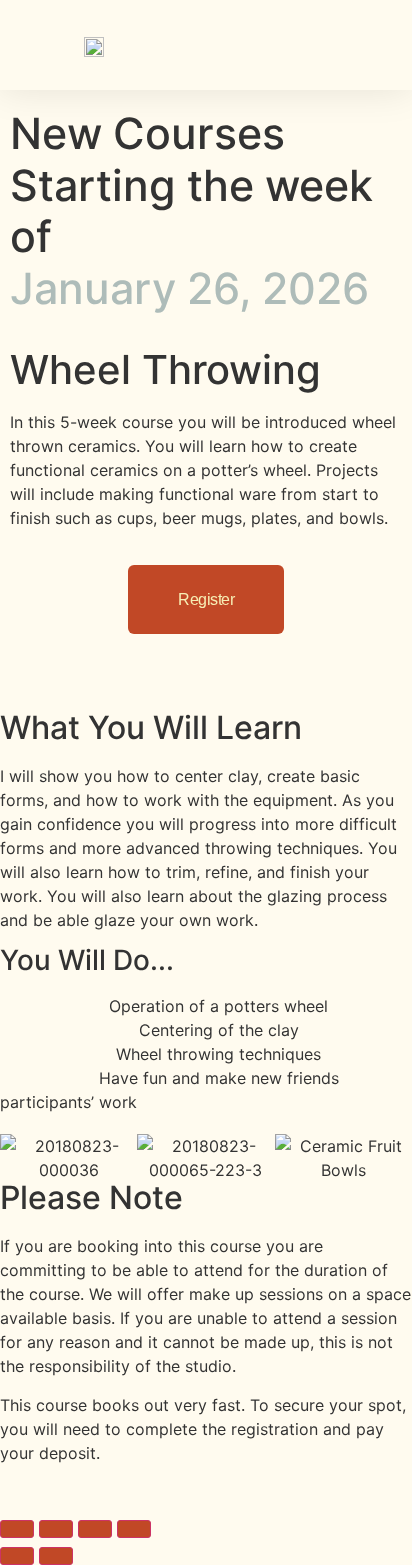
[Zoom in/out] (17, 1529)
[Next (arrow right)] (56, 1556)
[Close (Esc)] (134, 1529)
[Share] (95, 1529)
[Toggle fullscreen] (56, 1529)
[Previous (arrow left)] (17, 1556)
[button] (376, 39)
